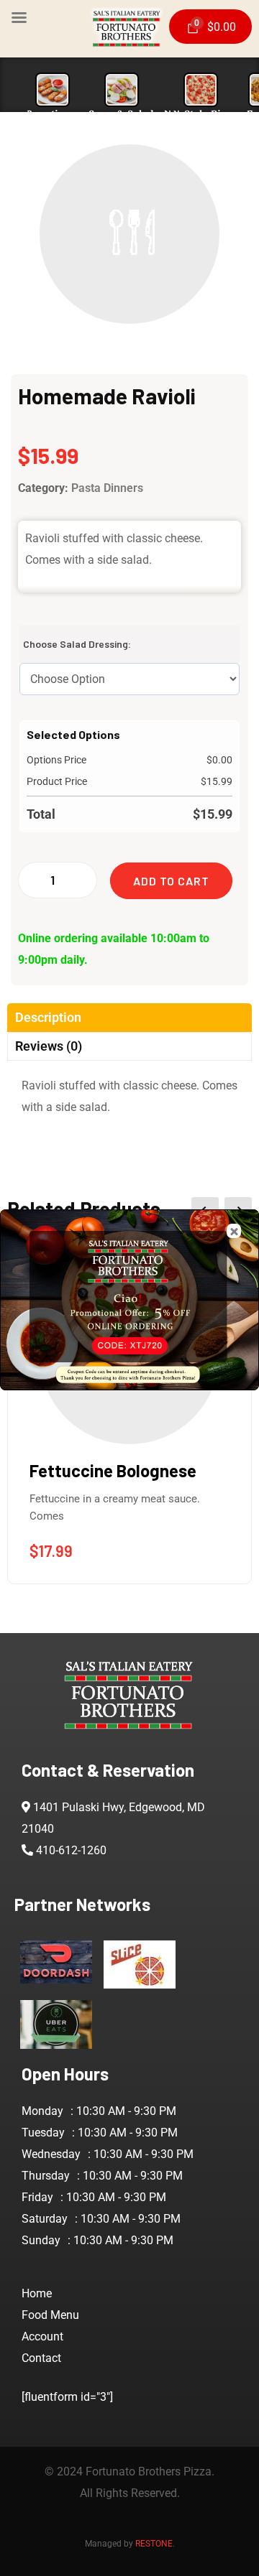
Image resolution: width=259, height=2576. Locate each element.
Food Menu (50, 2315)
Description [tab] (48, 1017)
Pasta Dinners (107, 488)
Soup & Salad (121, 114)
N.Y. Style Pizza (201, 114)
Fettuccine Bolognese (113, 1470)
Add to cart (171, 881)
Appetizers (53, 114)
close (234, 1231)
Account (42, 2336)
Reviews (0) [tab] (49, 1046)
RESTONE (154, 2544)
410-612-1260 (71, 1850)
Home (37, 2293)
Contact (41, 2358)
